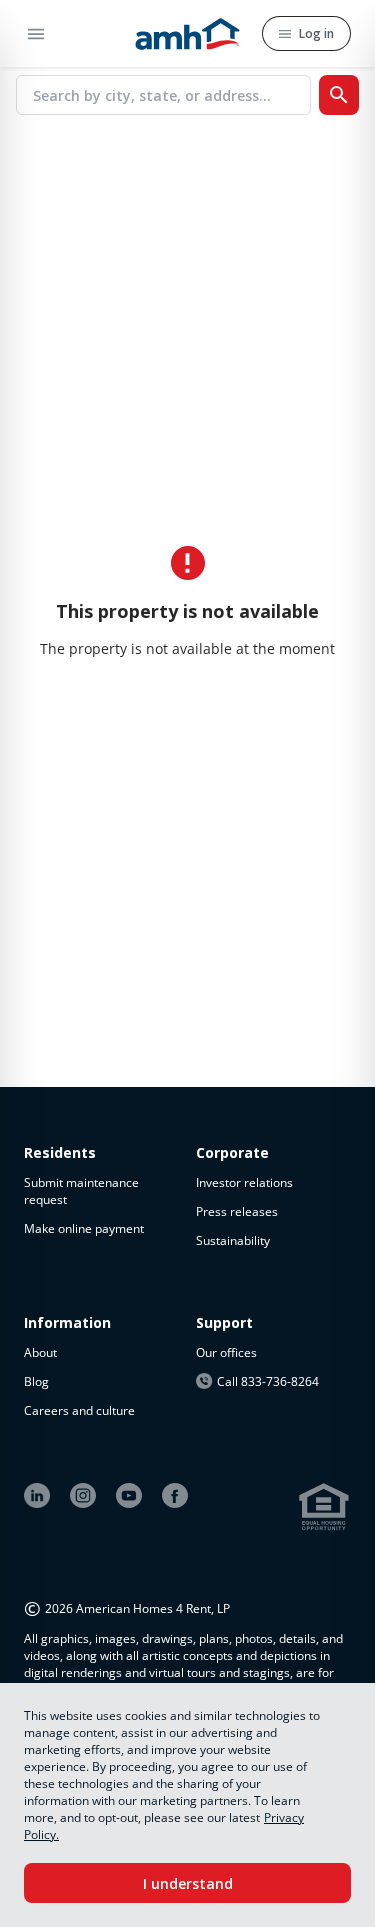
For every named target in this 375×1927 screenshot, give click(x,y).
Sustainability (233, 1240)
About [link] (40, 1352)
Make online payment (84, 1228)
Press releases (237, 1211)
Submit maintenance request (81, 1191)
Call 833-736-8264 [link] (268, 1381)
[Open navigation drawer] (74, 34)
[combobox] (171, 95)
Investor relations (244, 1182)
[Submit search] (339, 95)
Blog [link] (36, 1381)
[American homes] (187, 33)
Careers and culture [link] (79, 1410)
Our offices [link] (226, 1352)
